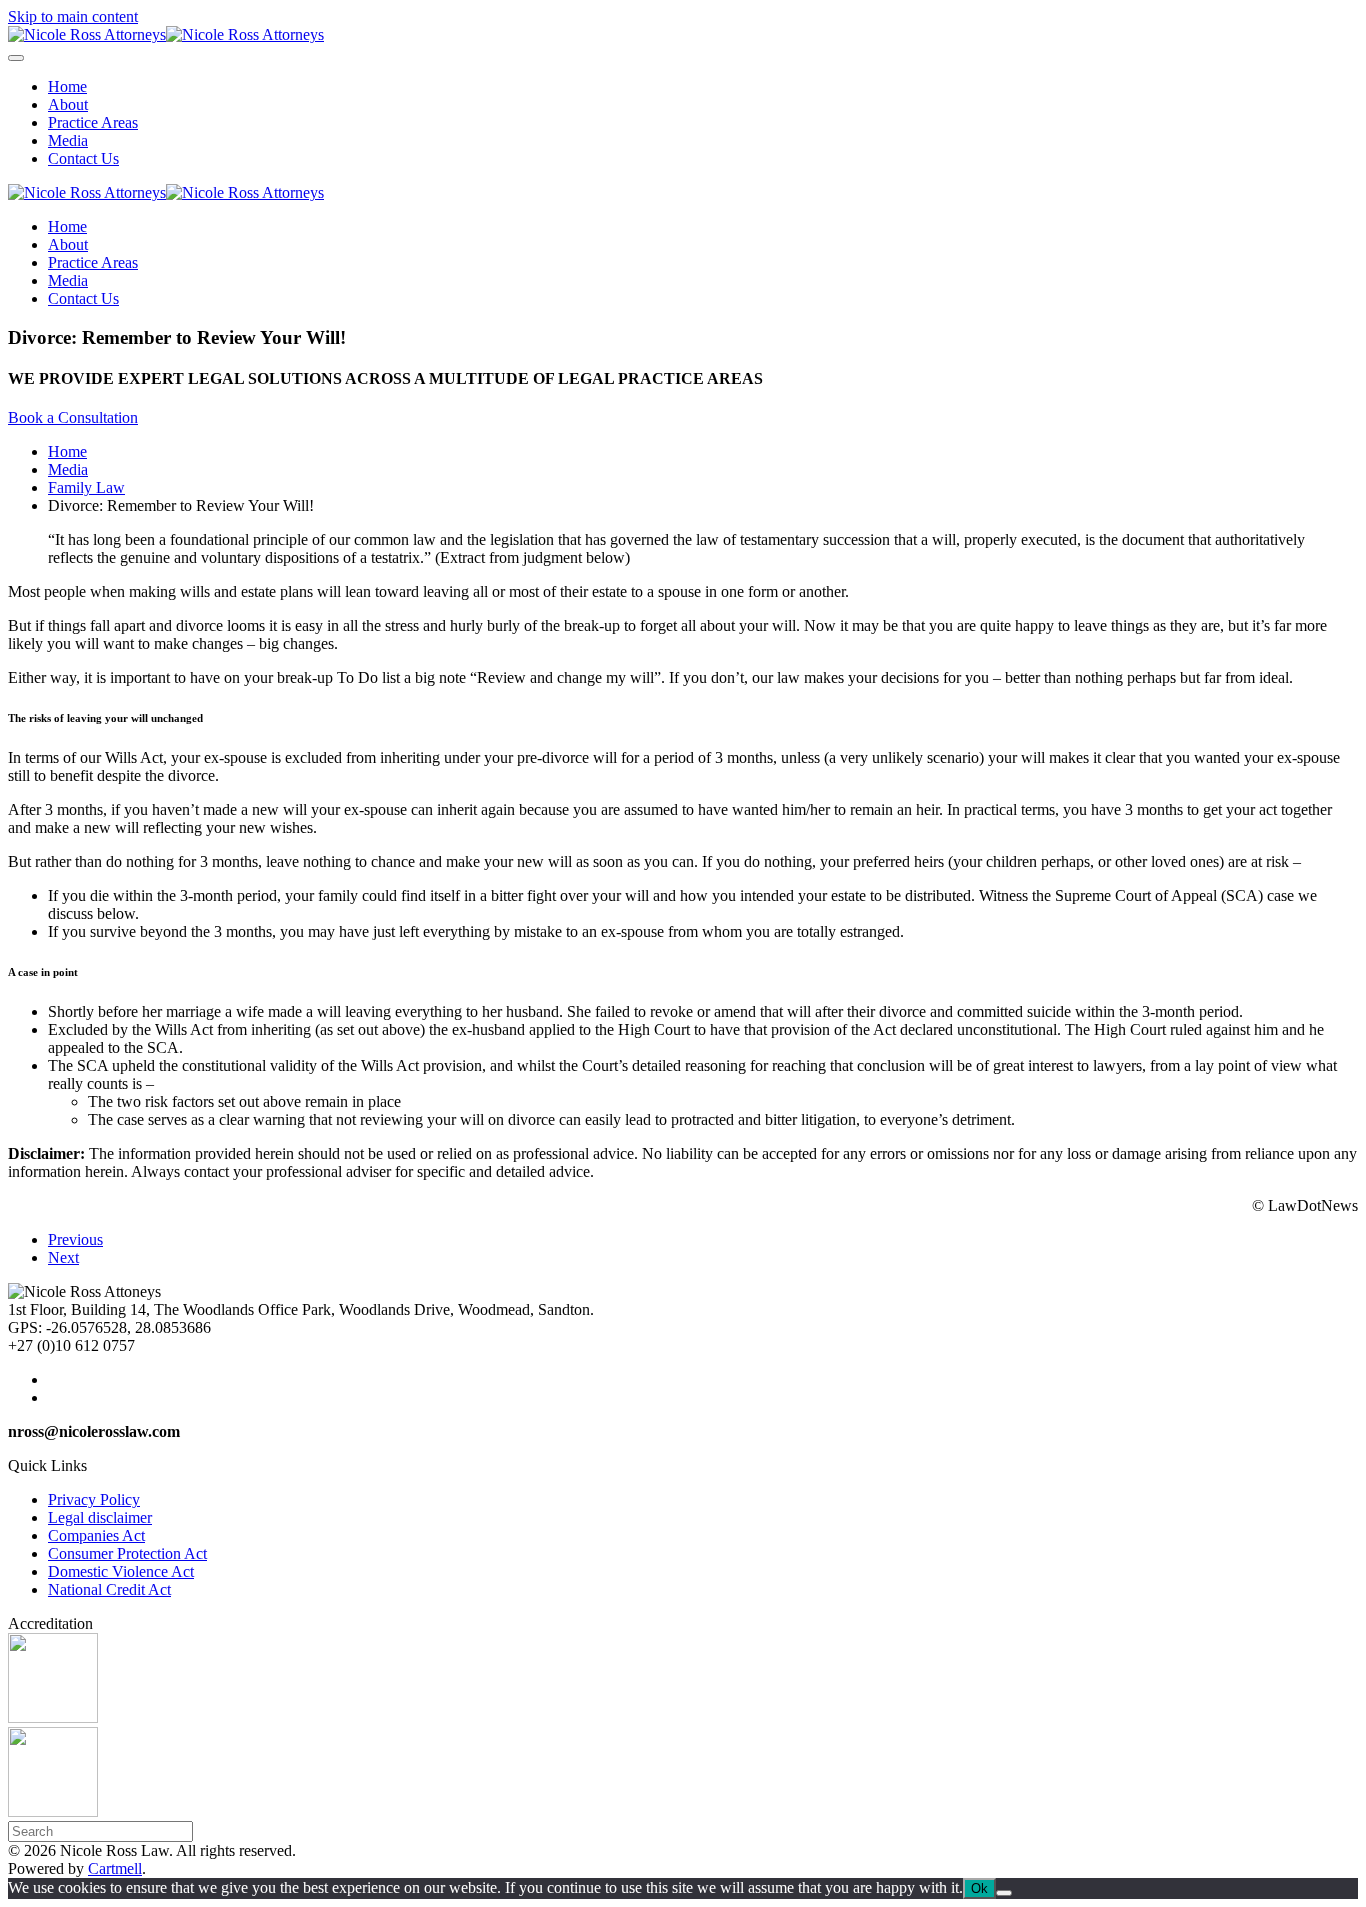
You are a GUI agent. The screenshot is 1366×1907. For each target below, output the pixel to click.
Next (63, 1257)
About (68, 104)
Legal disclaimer (100, 1517)
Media (68, 140)
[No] (1004, 1893)
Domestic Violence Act (121, 1571)
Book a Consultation (73, 417)
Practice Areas (93, 122)
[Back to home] (166, 34)
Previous (75, 1239)
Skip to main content (73, 16)
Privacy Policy (94, 1499)
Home (67, 86)
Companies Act (96, 1535)
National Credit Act (109, 1589)
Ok (979, 1888)
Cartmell (115, 1868)
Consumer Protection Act (127, 1553)
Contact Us (83, 158)
